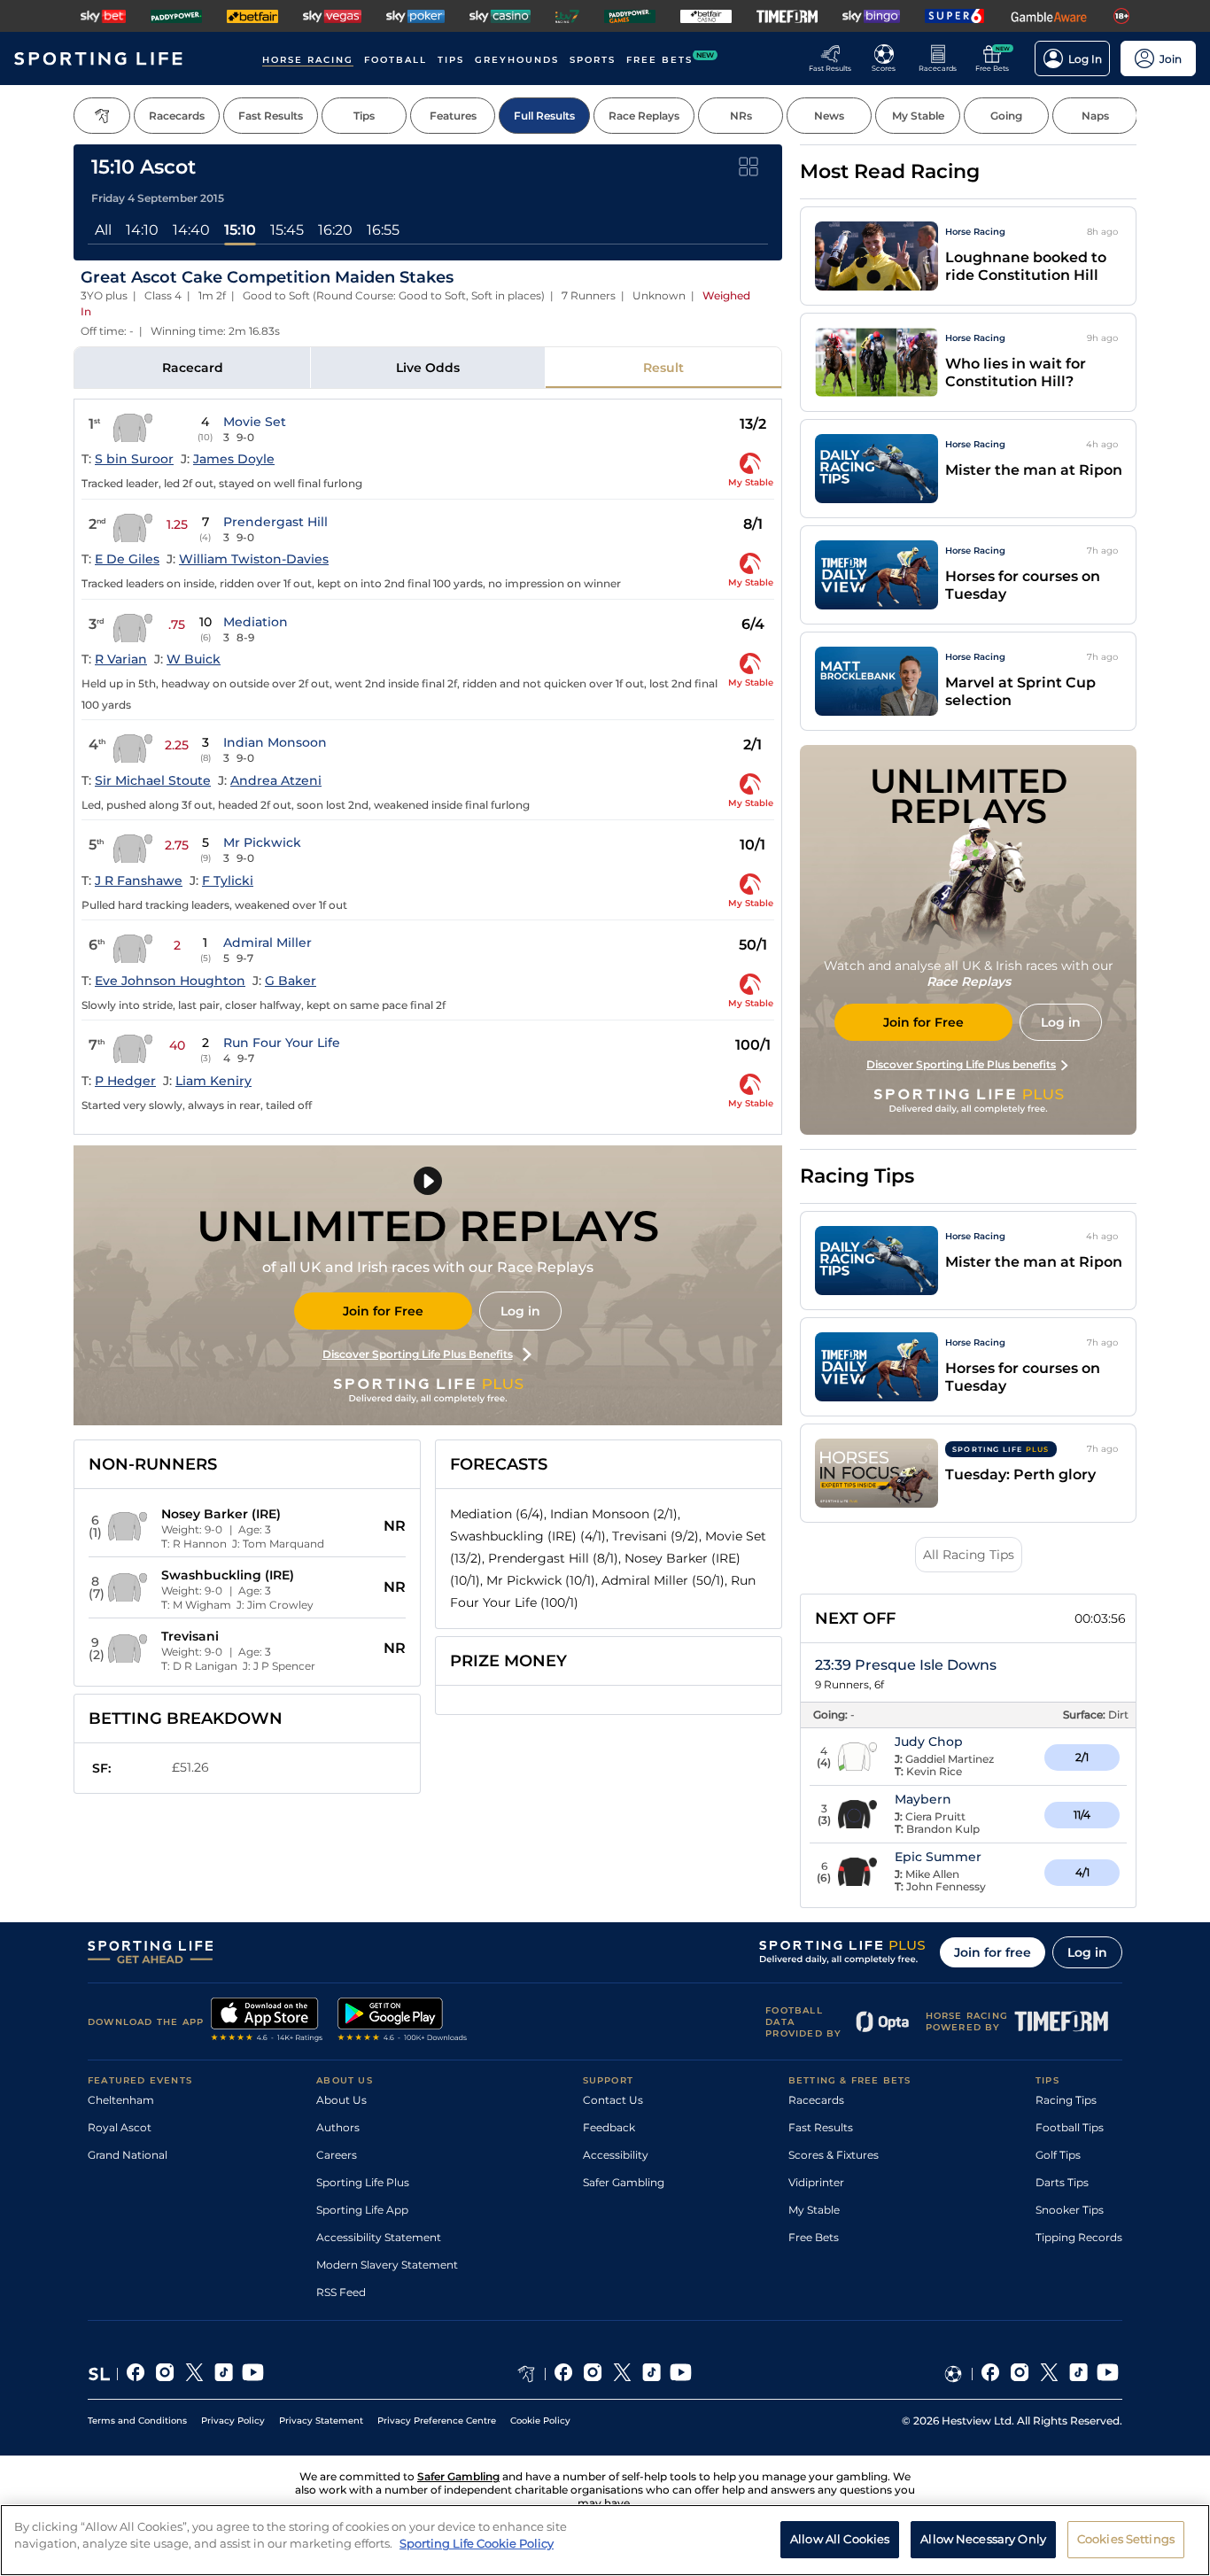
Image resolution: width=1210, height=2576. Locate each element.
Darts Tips (1062, 2182)
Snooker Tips (1070, 2210)
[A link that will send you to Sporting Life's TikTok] (224, 2374)
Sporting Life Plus (363, 2182)
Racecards (816, 2100)
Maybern (923, 1799)
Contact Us (613, 2100)
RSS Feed (341, 2292)
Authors (338, 2127)
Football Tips (1070, 2127)
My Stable (814, 2210)
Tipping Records (1079, 2237)
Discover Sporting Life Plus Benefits (418, 1354)
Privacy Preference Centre (437, 2421)
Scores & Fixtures (834, 2155)
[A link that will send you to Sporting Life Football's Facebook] (991, 2374)
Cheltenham (121, 2100)
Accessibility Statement (379, 2237)
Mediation (256, 622)
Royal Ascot (120, 2127)
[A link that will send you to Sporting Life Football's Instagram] (1020, 2374)
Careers (337, 2155)
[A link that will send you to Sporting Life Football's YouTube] (1108, 2374)
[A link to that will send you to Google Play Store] (403, 2021)
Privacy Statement (321, 2421)
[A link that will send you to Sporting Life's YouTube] (253, 2374)
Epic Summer (938, 1857)
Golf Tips (1058, 2155)
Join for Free (383, 1311)
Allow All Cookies (840, 2539)
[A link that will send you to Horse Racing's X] (622, 2374)
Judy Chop (929, 1742)
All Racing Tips (969, 1555)
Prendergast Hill (275, 522)
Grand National (128, 2155)
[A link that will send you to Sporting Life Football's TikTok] (1078, 2374)
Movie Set (255, 422)
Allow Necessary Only (983, 2539)
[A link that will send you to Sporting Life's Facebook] (136, 2374)
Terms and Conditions (137, 2421)
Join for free (993, 1952)
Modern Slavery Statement (387, 2265)
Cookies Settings (1126, 2539)
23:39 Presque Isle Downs (906, 1665)
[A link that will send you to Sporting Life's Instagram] (165, 2374)
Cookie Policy (540, 2421)
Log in (520, 1311)
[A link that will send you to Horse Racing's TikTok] (652, 2374)
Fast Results (821, 2127)
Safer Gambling (624, 2182)
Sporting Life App (362, 2210)
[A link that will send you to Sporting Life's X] (194, 2374)
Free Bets (814, 2237)
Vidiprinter (816, 2182)
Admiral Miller (268, 943)
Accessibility (616, 2155)
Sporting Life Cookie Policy (477, 2543)
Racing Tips (1066, 2100)
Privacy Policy (233, 2421)
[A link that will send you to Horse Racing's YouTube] (681, 2374)
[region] (605, 2540)
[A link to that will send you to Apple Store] (267, 2021)
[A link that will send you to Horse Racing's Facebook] (564, 2374)
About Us (341, 2100)
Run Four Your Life (282, 1043)
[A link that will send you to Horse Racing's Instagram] (593, 2374)
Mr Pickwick (262, 842)
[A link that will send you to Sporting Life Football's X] (1049, 2374)
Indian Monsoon (275, 742)
